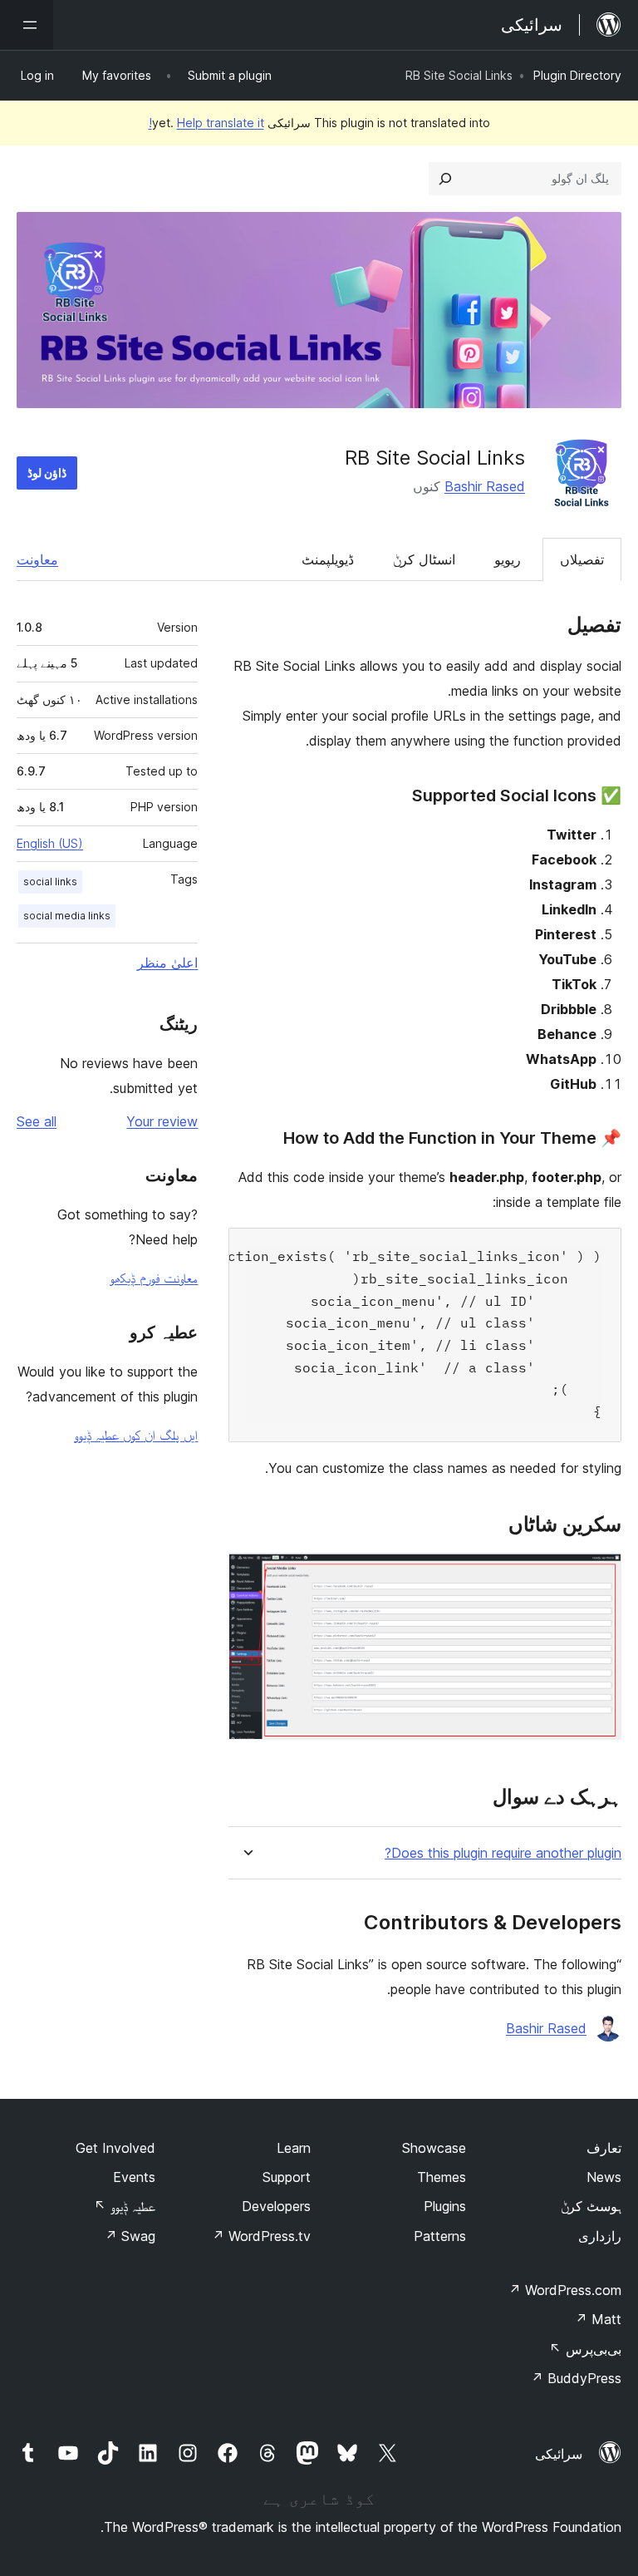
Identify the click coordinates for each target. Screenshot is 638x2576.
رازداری (600, 2236)
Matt (598, 2319)
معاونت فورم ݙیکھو (154, 1278)
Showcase (434, 2148)
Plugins (445, 2206)
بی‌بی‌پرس (585, 2349)
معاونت (37, 559)
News (604, 2177)
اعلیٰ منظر (167, 963)
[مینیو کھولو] (27, 25)
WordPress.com (565, 2290)
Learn (294, 2148)
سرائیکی (559, 2454)
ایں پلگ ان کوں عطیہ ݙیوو (136, 1435)
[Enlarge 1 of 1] (599, 1575)
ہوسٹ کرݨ (591, 2206)
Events (134, 2177)
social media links (67, 916)
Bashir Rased (485, 486)
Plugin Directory (577, 75)
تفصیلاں (582, 559)
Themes (442, 2177)
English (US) (50, 843)
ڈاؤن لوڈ (47, 473)
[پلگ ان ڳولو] (445, 179)
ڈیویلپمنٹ (328, 559)
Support (287, 2177)
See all (37, 1121)
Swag (130, 2236)
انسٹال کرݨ (424, 559)
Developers (276, 2206)
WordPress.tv (261, 2236)
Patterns (440, 2236)
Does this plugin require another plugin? (503, 1853)
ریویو (508, 559)
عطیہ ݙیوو (125, 2206)
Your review (162, 1121)
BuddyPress (576, 2378)
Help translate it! (206, 123)
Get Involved (115, 2148)
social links (50, 882)
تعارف (604, 2148)
